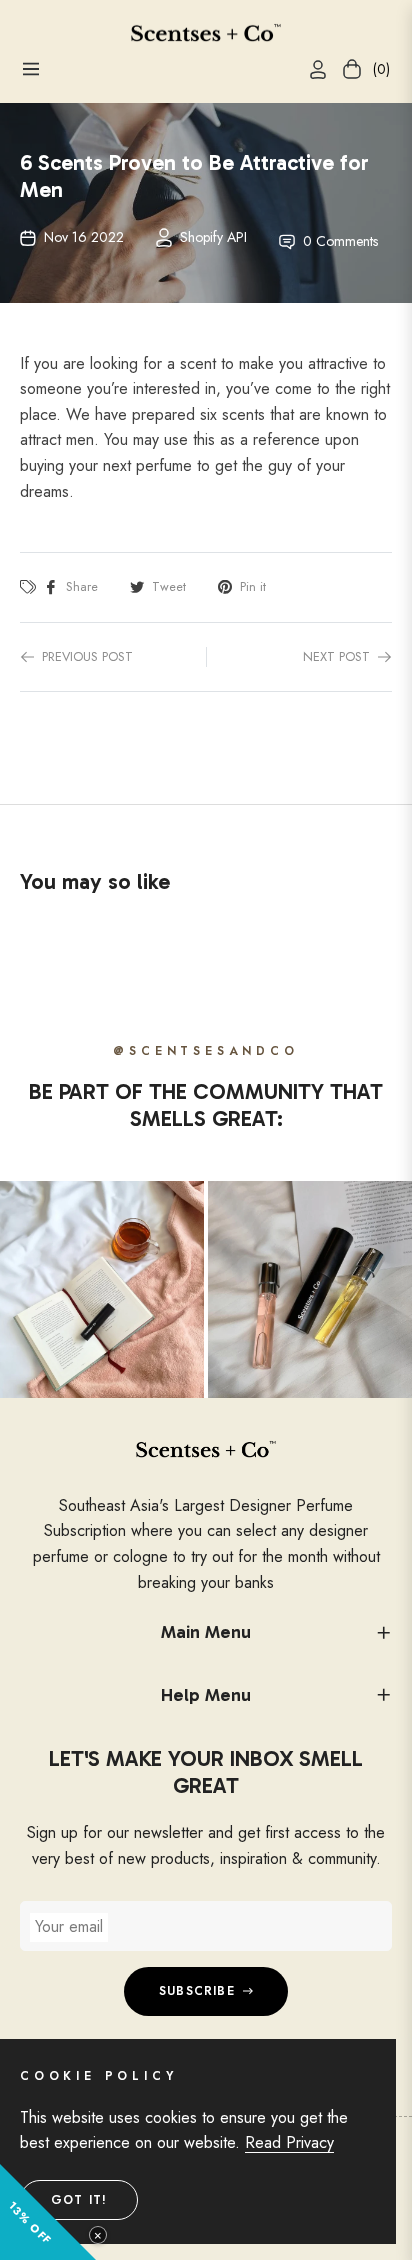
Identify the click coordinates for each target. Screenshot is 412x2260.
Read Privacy (289, 2142)
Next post (336, 656)
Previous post (87, 656)
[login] (310, 69)
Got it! (79, 2200)
